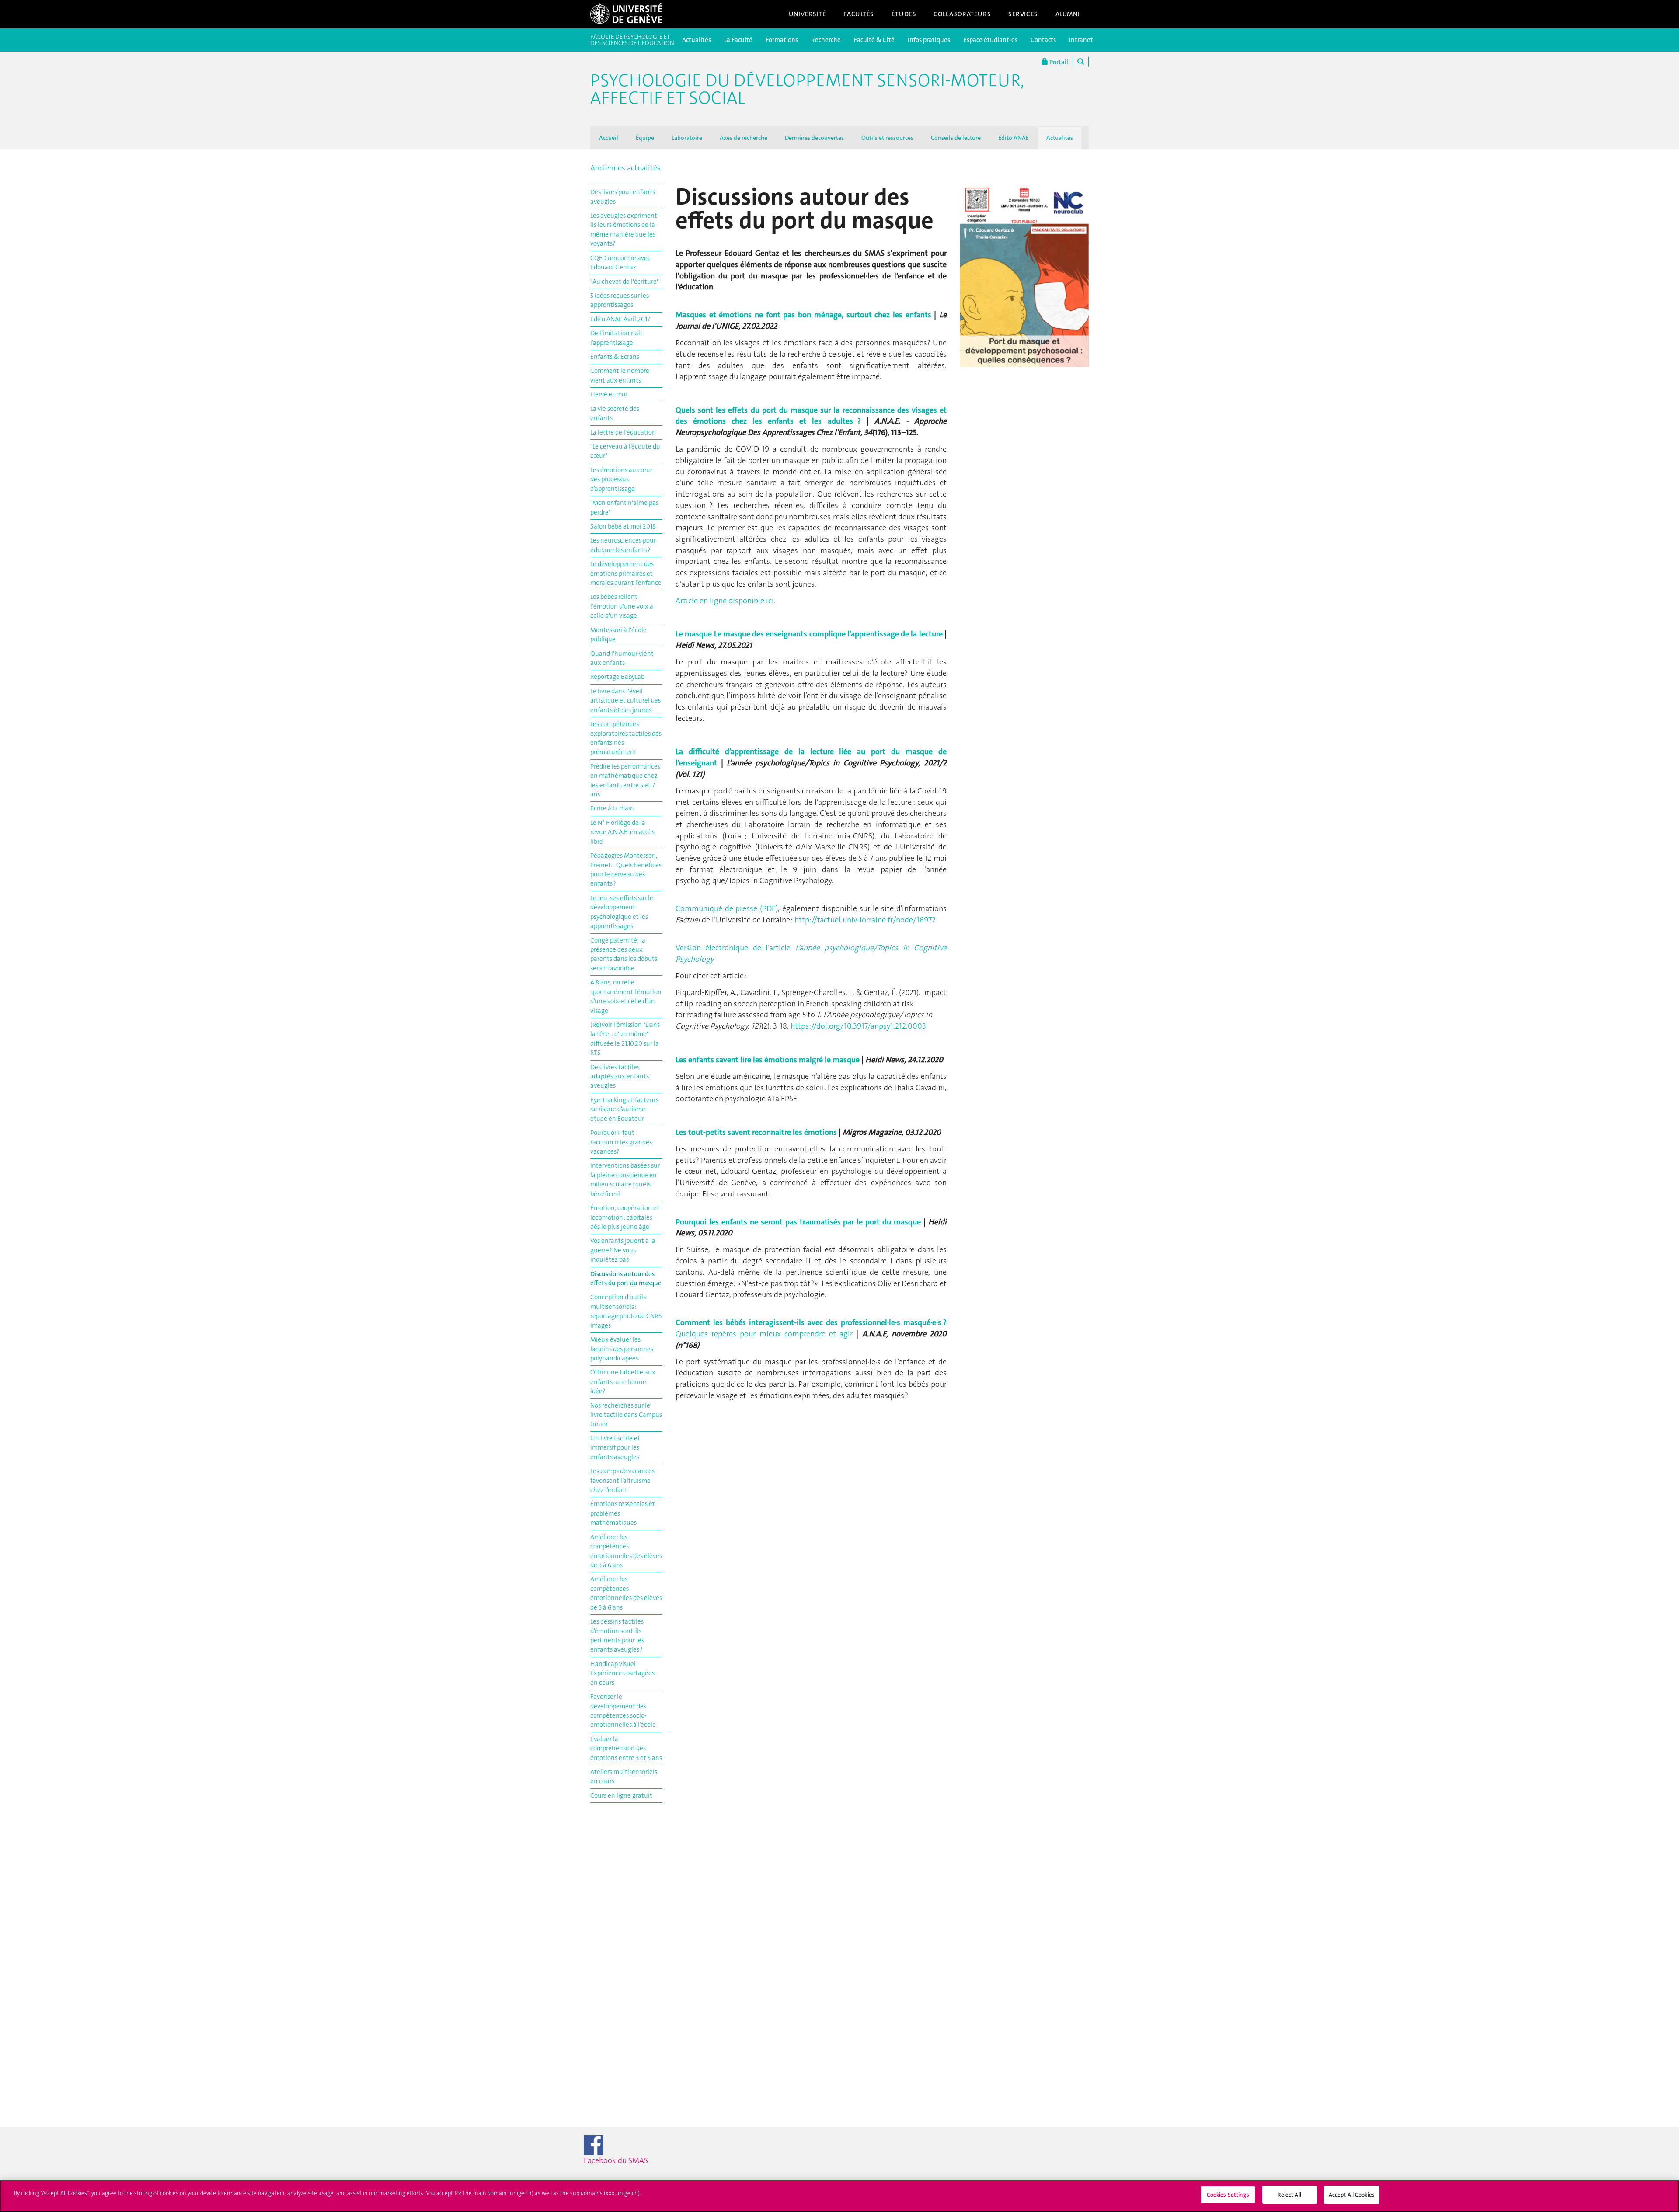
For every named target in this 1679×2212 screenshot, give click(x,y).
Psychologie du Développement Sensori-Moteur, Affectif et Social (807, 89)
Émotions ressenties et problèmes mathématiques (623, 1513)
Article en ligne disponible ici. (726, 601)
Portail (1058, 62)
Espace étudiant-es (990, 40)
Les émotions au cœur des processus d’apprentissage (621, 479)
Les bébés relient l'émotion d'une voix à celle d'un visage (622, 606)
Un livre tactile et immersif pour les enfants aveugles (615, 1448)
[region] (839, 2196)
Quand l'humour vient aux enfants (622, 658)
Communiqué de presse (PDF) (727, 908)
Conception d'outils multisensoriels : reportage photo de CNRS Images (626, 1311)
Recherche (826, 40)
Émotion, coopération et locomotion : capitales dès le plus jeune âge (625, 1217)
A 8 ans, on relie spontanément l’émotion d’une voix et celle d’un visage (626, 996)
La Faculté (738, 40)
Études (904, 14)
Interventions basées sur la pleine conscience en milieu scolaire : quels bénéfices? (625, 1179)
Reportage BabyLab (617, 677)
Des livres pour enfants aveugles (623, 197)
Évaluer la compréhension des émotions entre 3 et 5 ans (626, 1748)
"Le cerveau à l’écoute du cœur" (625, 451)
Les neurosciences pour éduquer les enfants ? (623, 545)
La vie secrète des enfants (615, 413)
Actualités (697, 40)
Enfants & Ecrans (615, 357)
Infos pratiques (929, 40)
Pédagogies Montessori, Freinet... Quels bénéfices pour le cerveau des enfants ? (626, 869)
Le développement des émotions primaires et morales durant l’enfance (626, 573)
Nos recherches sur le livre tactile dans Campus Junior (626, 1415)
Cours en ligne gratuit (621, 1795)
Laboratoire (687, 138)
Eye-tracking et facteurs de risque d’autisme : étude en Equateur (624, 1109)
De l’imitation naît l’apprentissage (617, 338)
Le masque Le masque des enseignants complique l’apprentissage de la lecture (810, 634)
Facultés (859, 14)
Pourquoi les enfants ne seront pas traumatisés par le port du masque (798, 1222)
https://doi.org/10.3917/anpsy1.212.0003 (858, 1026)
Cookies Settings (1228, 2195)
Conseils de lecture (956, 138)
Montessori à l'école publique (618, 635)
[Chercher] (1081, 62)
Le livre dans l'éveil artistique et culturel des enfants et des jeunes (625, 701)
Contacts (1043, 40)
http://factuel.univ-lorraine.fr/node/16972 (865, 920)
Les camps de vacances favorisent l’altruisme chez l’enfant (622, 1480)
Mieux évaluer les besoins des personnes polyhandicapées (622, 1349)
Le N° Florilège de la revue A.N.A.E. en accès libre (622, 832)
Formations (782, 40)
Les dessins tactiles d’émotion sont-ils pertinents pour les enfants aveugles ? (617, 1635)
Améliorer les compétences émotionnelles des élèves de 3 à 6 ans (626, 1551)
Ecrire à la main (612, 808)
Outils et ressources (887, 138)
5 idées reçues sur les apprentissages (620, 300)
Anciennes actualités (625, 168)
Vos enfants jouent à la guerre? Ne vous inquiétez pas (623, 1250)
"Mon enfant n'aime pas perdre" (624, 507)
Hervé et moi (609, 394)
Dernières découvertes (814, 138)
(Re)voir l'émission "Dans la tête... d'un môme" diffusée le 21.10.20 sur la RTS (625, 1039)
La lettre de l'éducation (623, 432)
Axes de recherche (744, 138)
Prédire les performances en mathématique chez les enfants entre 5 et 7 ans (625, 780)
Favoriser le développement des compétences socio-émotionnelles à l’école (623, 1711)
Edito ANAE (1014, 138)
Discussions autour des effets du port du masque (626, 1278)
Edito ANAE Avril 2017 (620, 319)
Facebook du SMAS (632, 2160)
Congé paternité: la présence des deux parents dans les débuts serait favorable (624, 954)
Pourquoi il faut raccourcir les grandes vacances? (621, 1142)
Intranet (1081, 40)
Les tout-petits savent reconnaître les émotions (756, 1132)
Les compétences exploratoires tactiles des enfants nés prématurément (626, 738)
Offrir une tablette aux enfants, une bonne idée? (623, 1382)
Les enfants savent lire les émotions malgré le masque (768, 1060)
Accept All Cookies (1352, 2195)
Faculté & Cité (874, 40)
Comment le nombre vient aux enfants (620, 375)
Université (808, 14)
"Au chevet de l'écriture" (625, 282)
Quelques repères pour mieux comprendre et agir (811, 1328)
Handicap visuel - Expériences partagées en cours (622, 1673)
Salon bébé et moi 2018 (623, 526)
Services (1023, 14)
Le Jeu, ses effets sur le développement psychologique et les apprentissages (622, 912)
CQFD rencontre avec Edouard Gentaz (620, 263)
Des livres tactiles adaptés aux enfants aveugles (620, 1076)
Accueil (609, 138)
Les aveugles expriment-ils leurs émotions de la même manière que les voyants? (625, 230)
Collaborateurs (962, 14)
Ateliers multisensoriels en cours (624, 1776)
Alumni (1068, 14)
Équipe (645, 138)
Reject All (1289, 2195)
